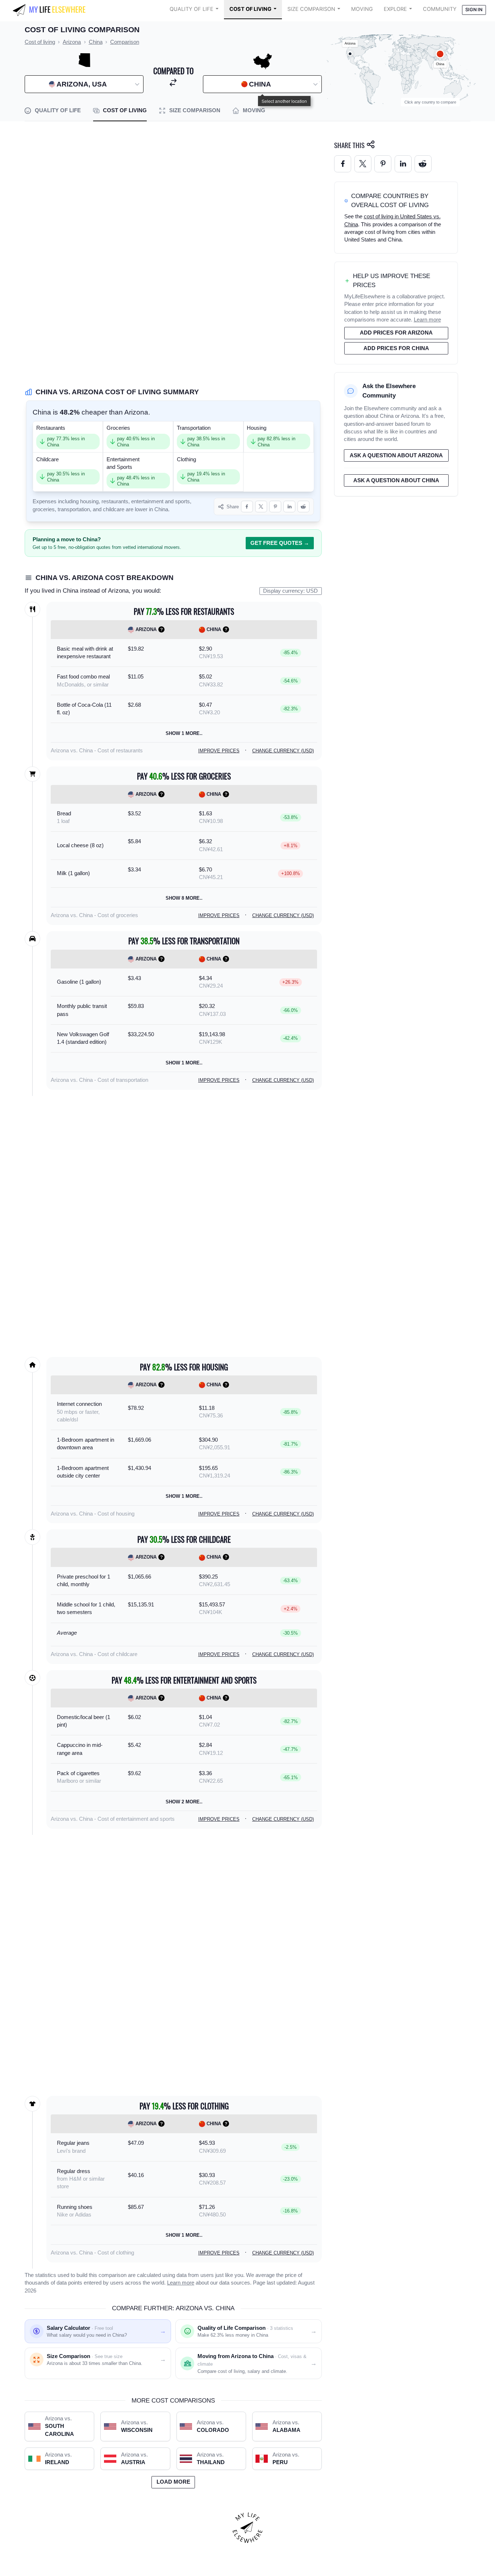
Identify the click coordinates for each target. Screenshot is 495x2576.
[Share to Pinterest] (275, 507)
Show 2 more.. (184, 1802)
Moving (362, 9)
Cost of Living (250, 9)
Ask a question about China (396, 480)
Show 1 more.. (184, 733)
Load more (173, 2482)
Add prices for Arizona (396, 333)
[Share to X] (261, 507)
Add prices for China (396, 348)
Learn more (181, 2283)
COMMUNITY (440, 9)
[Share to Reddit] (303, 507)
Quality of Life (192, 9)
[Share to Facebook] (247, 507)
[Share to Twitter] (363, 164)
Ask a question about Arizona (396, 455)
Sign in (474, 10)
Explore (395, 9)
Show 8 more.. (184, 898)
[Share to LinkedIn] (289, 507)
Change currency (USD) (283, 751)
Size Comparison (311, 9)
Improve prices (219, 751)
